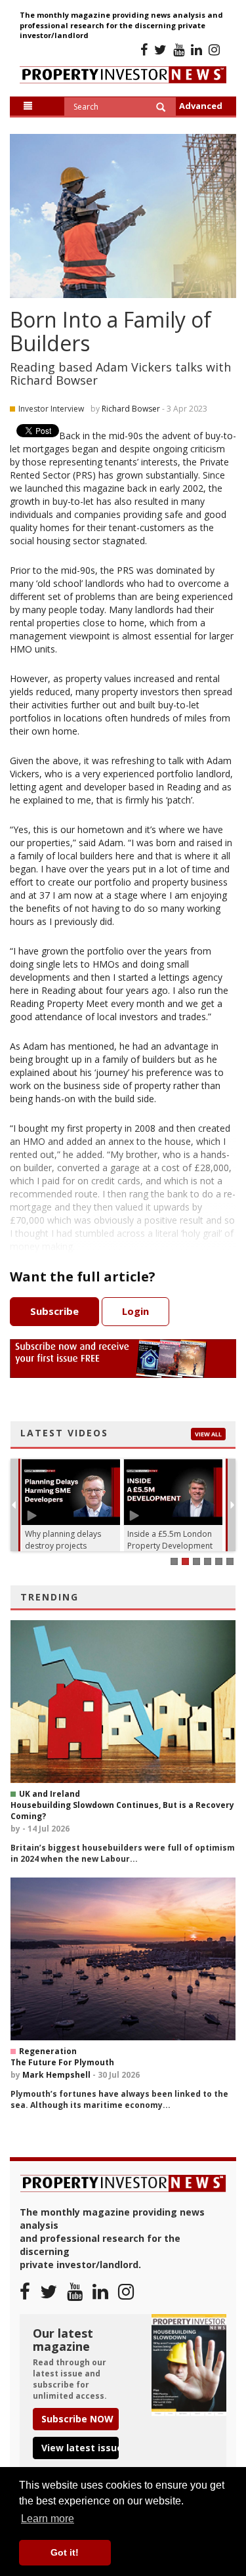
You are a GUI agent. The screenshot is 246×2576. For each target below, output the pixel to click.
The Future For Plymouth (62, 2062)
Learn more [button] (48, 2519)
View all (208, 1434)
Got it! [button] (65, 2552)
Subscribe (54, 1311)
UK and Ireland (50, 1794)
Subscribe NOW (77, 2419)
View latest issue (80, 2448)
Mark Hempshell (56, 2075)
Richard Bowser (131, 409)
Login (135, 1311)
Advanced (201, 106)
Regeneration (48, 2051)
